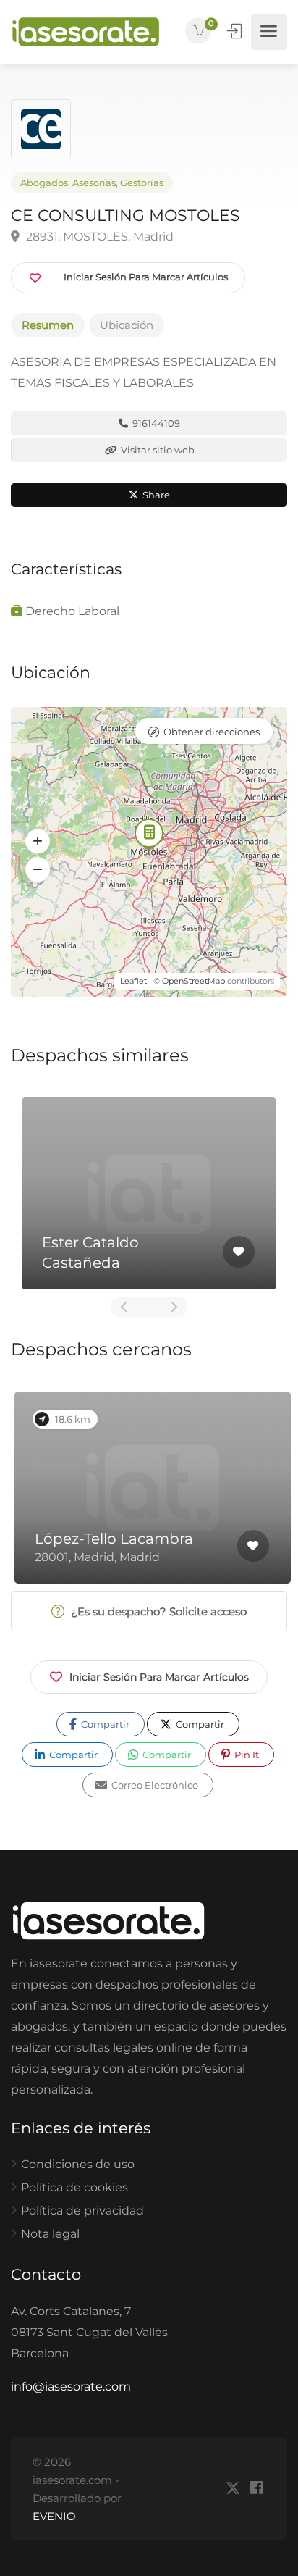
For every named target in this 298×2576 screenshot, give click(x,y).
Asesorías (94, 183)
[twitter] (233, 2489)
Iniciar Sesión (236, 31)
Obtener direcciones (212, 732)
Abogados (44, 183)
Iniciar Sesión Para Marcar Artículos (159, 1677)
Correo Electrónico (154, 1785)
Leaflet (133, 981)
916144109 (155, 423)
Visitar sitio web (157, 450)
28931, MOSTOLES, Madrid (98, 237)
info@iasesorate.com (71, 2387)
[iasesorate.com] (86, 32)
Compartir (104, 1724)
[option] (149, 1193)
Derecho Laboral (72, 611)
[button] (38, 841)
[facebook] (256, 2489)
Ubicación (127, 325)
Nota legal (50, 2234)
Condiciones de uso (78, 2164)
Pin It (246, 1755)
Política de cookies (74, 2187)
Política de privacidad (82, 2211)
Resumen (48, 325)
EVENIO (54, 2516)
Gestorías (142, 183)
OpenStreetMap (193, 981)
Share (155, 495)
